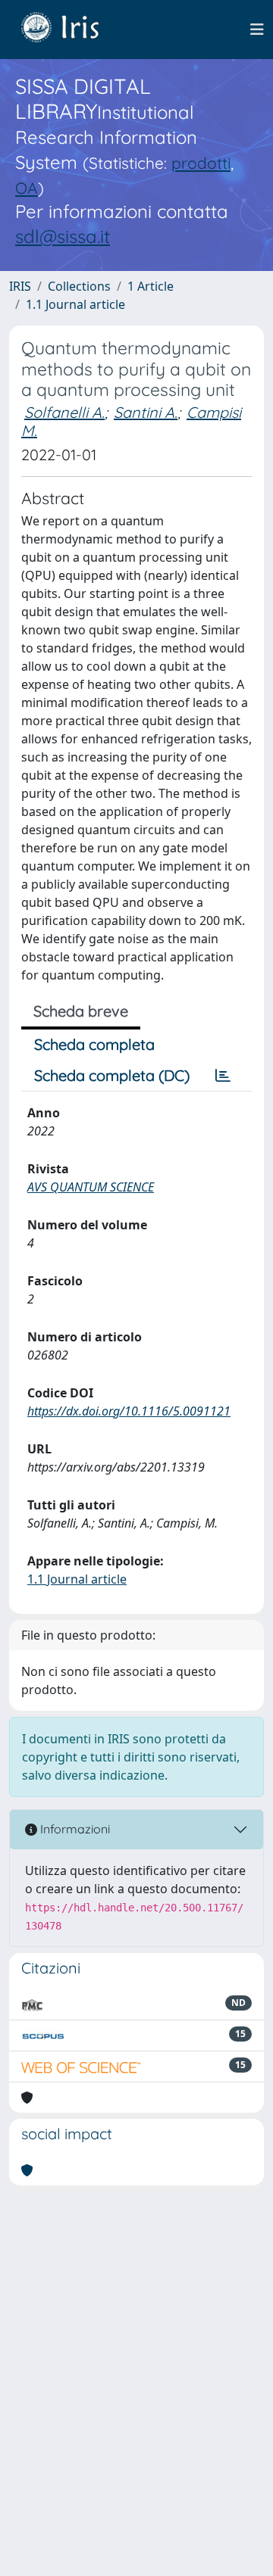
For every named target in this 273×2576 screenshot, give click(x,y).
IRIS (20, 286)
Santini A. (146, 412)
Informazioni (74, 1829)
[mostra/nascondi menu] (257, 30)
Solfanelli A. (64, 412)
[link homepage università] (71, 30)
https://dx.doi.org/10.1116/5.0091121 (129, 1411)
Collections (79, 286)
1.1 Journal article (75, 304)
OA (27, 188)
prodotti (201, 163)
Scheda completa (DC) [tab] (112, 1075)
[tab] (223, 1076)
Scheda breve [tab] (81, 1011)
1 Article (151, 286)
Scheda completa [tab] (94, 1044)
